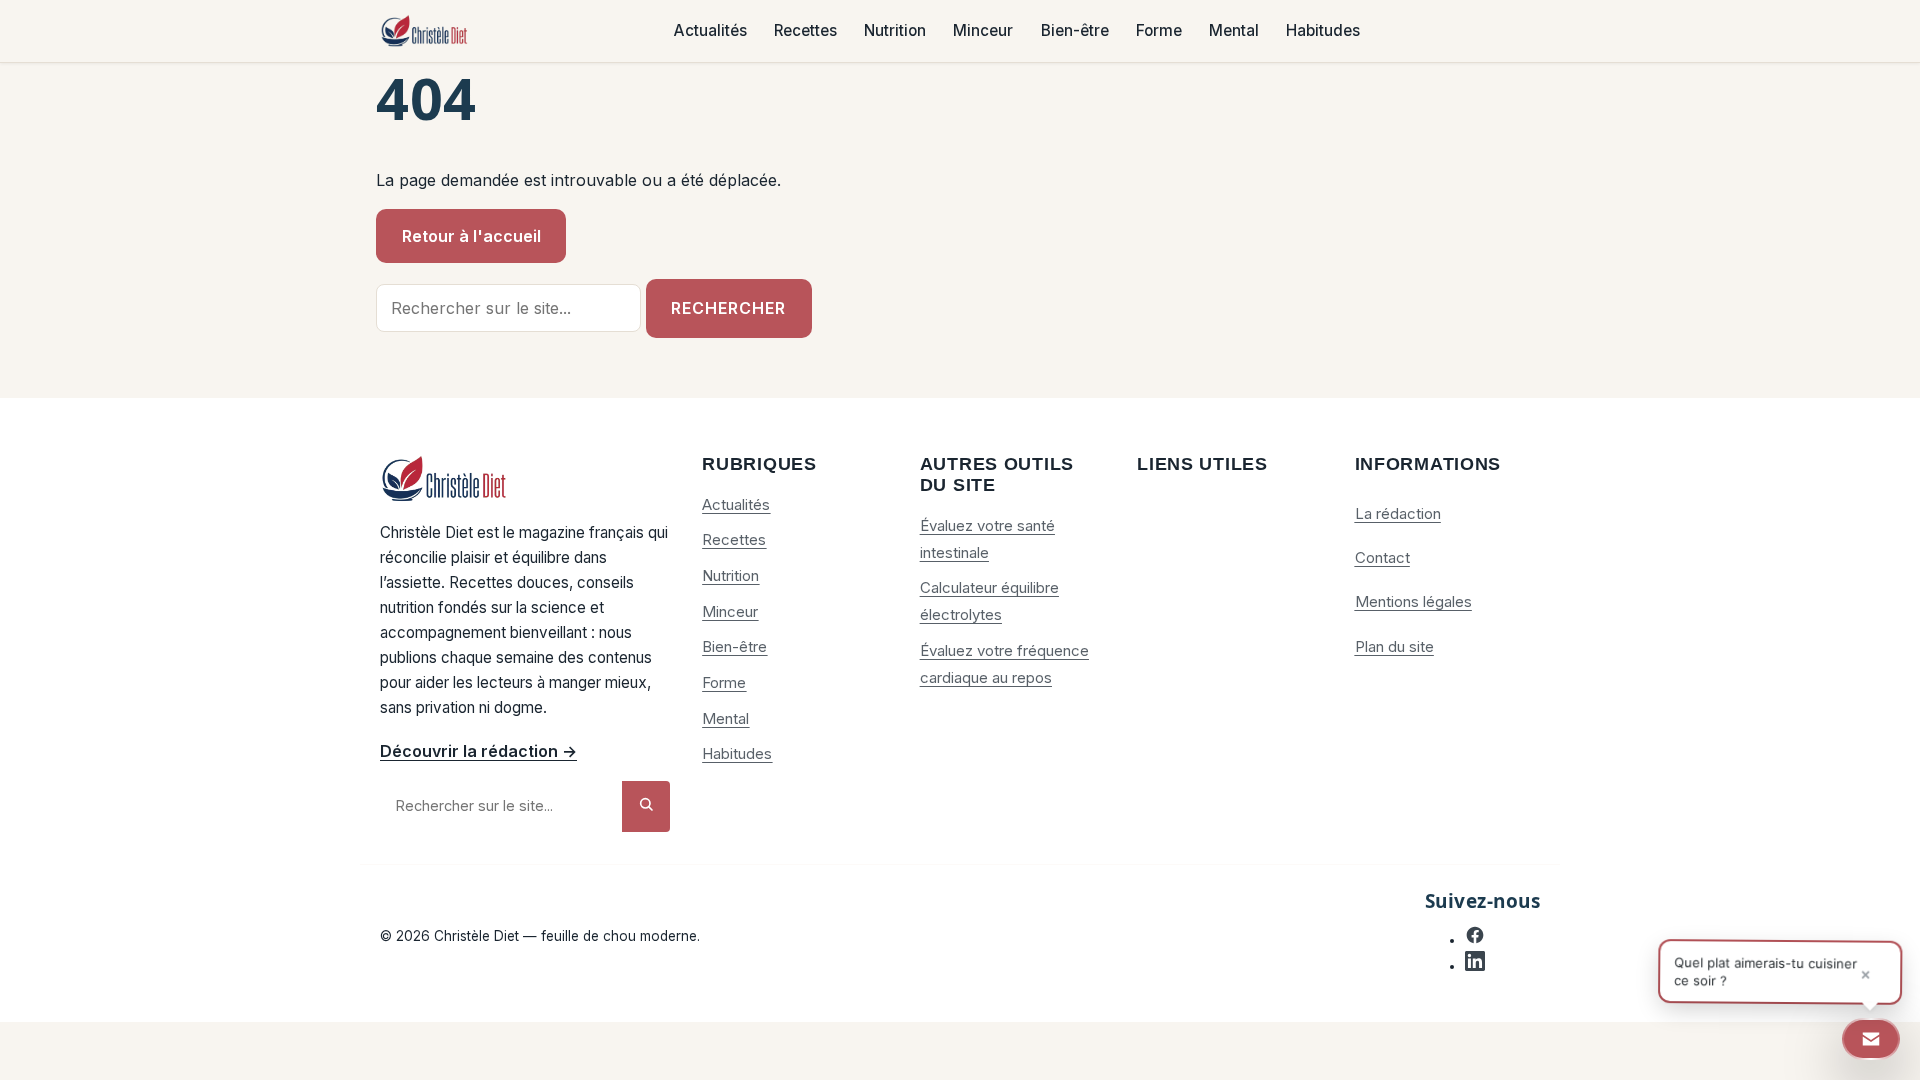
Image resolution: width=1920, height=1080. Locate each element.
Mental (1234, 31)
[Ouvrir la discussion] (1871, 1039)
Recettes (805, 31)
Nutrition (895, 31)
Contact (1382, 557)
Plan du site (1394, 646)
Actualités (710, 31)
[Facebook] (1475, 940)
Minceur (983, 31)
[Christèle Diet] (425, 31)
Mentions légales (1413, 601)
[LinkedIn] (1475, 966)
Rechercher (728, 308)
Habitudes (1323, 31)
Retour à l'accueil (471, 236)
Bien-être (1075, 31)
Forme (1159, 31)
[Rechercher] (646, 806)
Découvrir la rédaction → (478, 751)
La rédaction (1398, 513)
